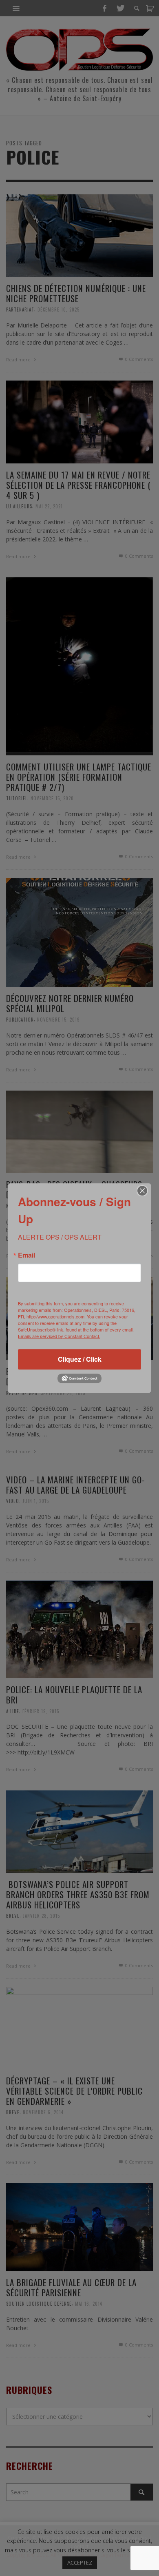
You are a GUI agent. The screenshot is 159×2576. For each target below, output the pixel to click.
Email (26, 1255)
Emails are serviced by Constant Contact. (59, 1336)
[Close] (142, 1191)
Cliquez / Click (80, 1359)
